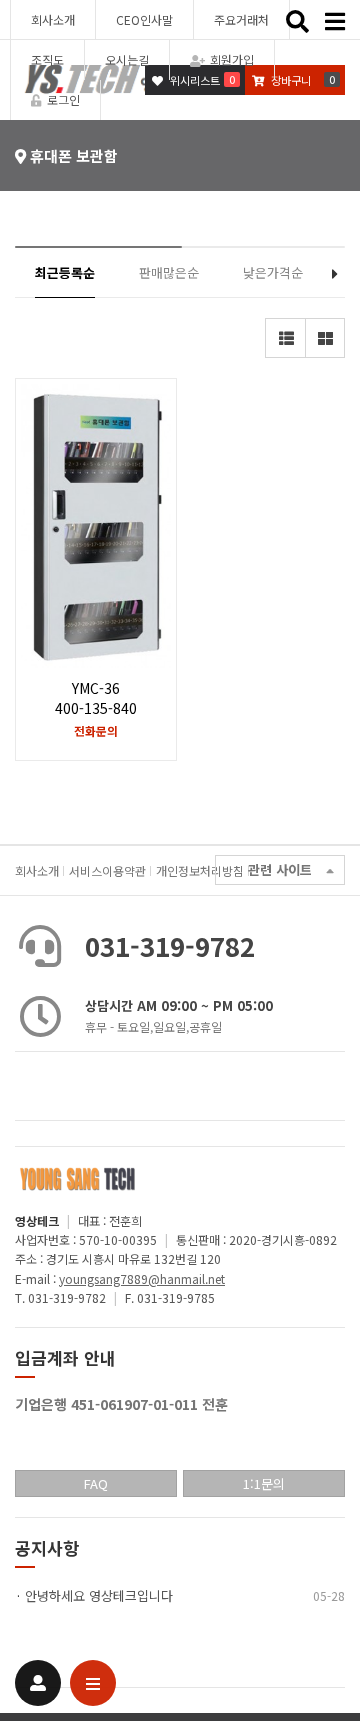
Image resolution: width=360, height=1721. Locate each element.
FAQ (96, 1483)
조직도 (47, 59)
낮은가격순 (273, 272)
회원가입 (232, 59)
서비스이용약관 (107, 870)
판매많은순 (169, 272)
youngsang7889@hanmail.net (142, 1278)
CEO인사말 (144, 19)
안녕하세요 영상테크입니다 (99, 1595)
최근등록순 (65, 272)
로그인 (63, 99)
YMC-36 (96, 698)
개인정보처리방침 (200, 870)
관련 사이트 (280, 869)
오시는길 (127, 59)
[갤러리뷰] (325, 338)
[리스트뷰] (285, 338)
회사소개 (53, 19)
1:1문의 (264, 1483)
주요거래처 (241, 19)
